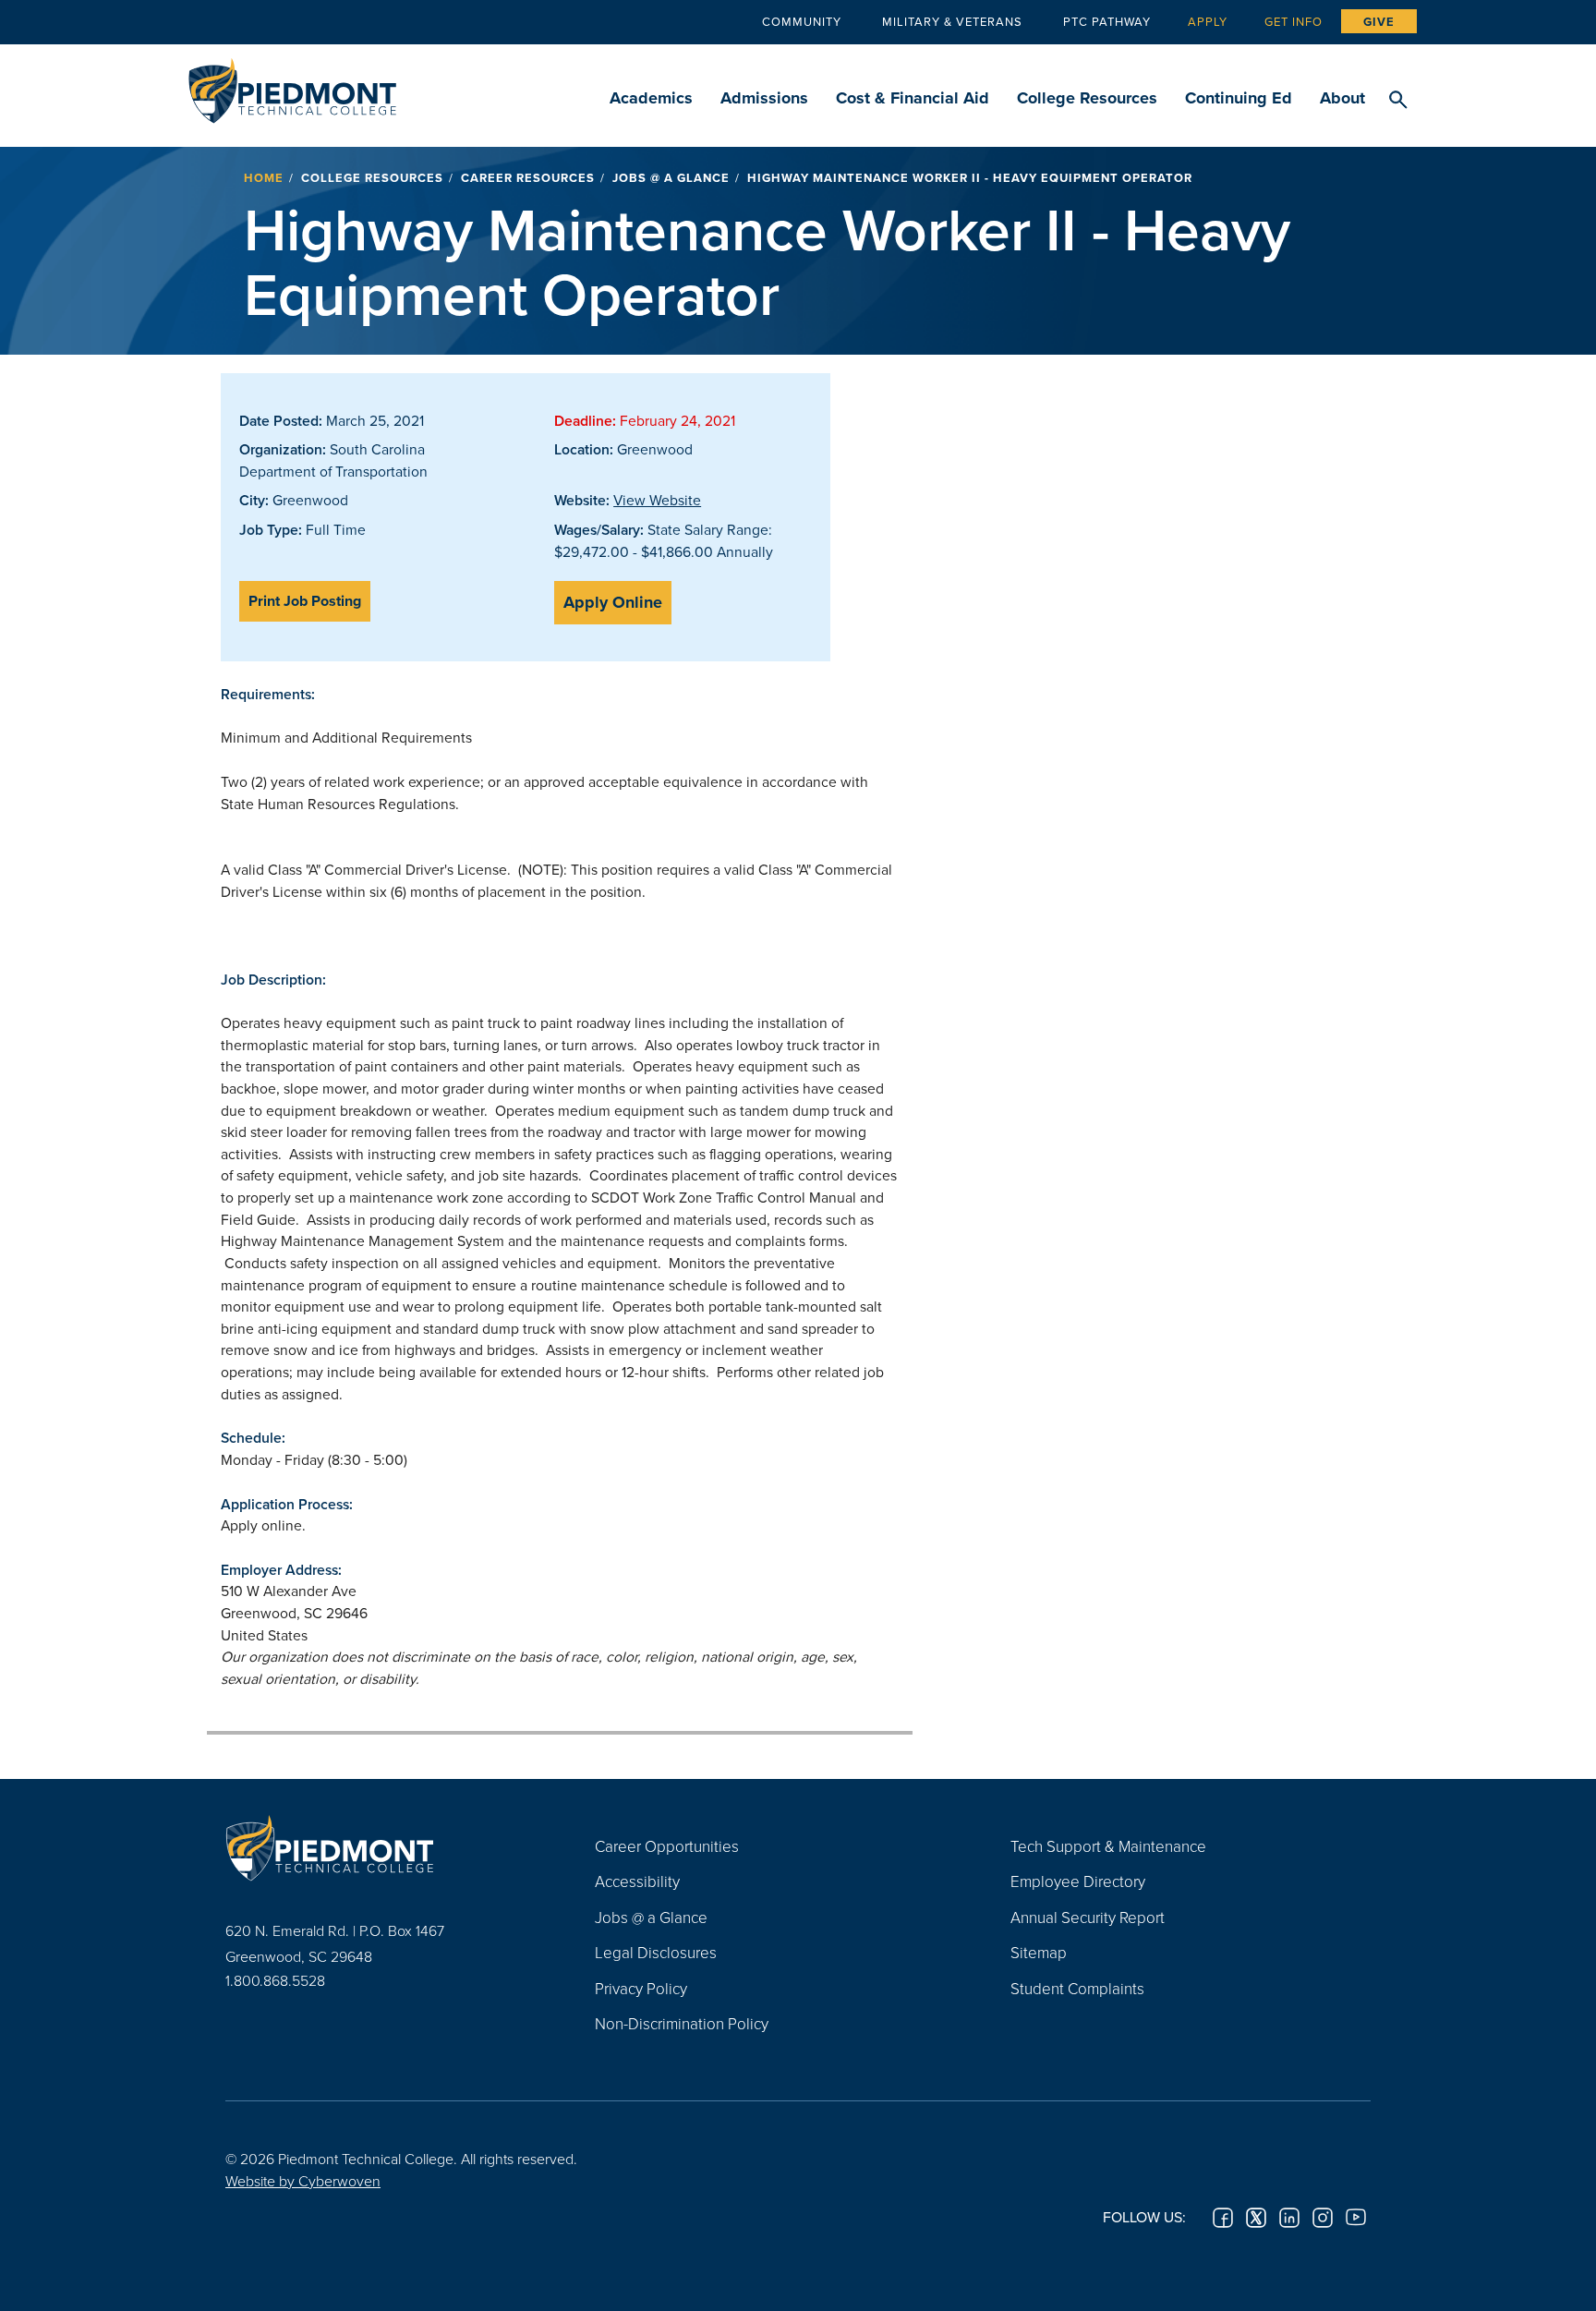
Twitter (1256, 2218)
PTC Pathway (1107, 21)
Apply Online (613, 602)
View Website (657, 500)
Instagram (1323, 2218)
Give (1379, 22)
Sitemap (1039, 1952)
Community (802, 21)
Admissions (764, 98)
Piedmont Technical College (292, 85)
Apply (1208, 21)
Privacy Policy (641, 1988)
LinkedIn (1289, 2218)
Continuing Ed (1239, 98)
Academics (651, 98)
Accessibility (637, 1881)
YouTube (1356, 2218)
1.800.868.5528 (275, 1980)
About (1342, 98)
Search (1398, 101)
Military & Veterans (952, 21)
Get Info (1294, 21)
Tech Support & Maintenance (1108, 1846)
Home (264, 178)
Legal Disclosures (656, 1952)
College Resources (1087, 98)
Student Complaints (1077, 1988)
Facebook (1223, 2218)
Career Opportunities (667, 1846)
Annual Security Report (1088, 1917)
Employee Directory (1078, 1881)
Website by (303, 2181)
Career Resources (528, 178)
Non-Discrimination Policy (682, 2023)
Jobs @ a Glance (671, 178)
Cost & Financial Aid (913, 98)
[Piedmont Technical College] (382, 1848)
